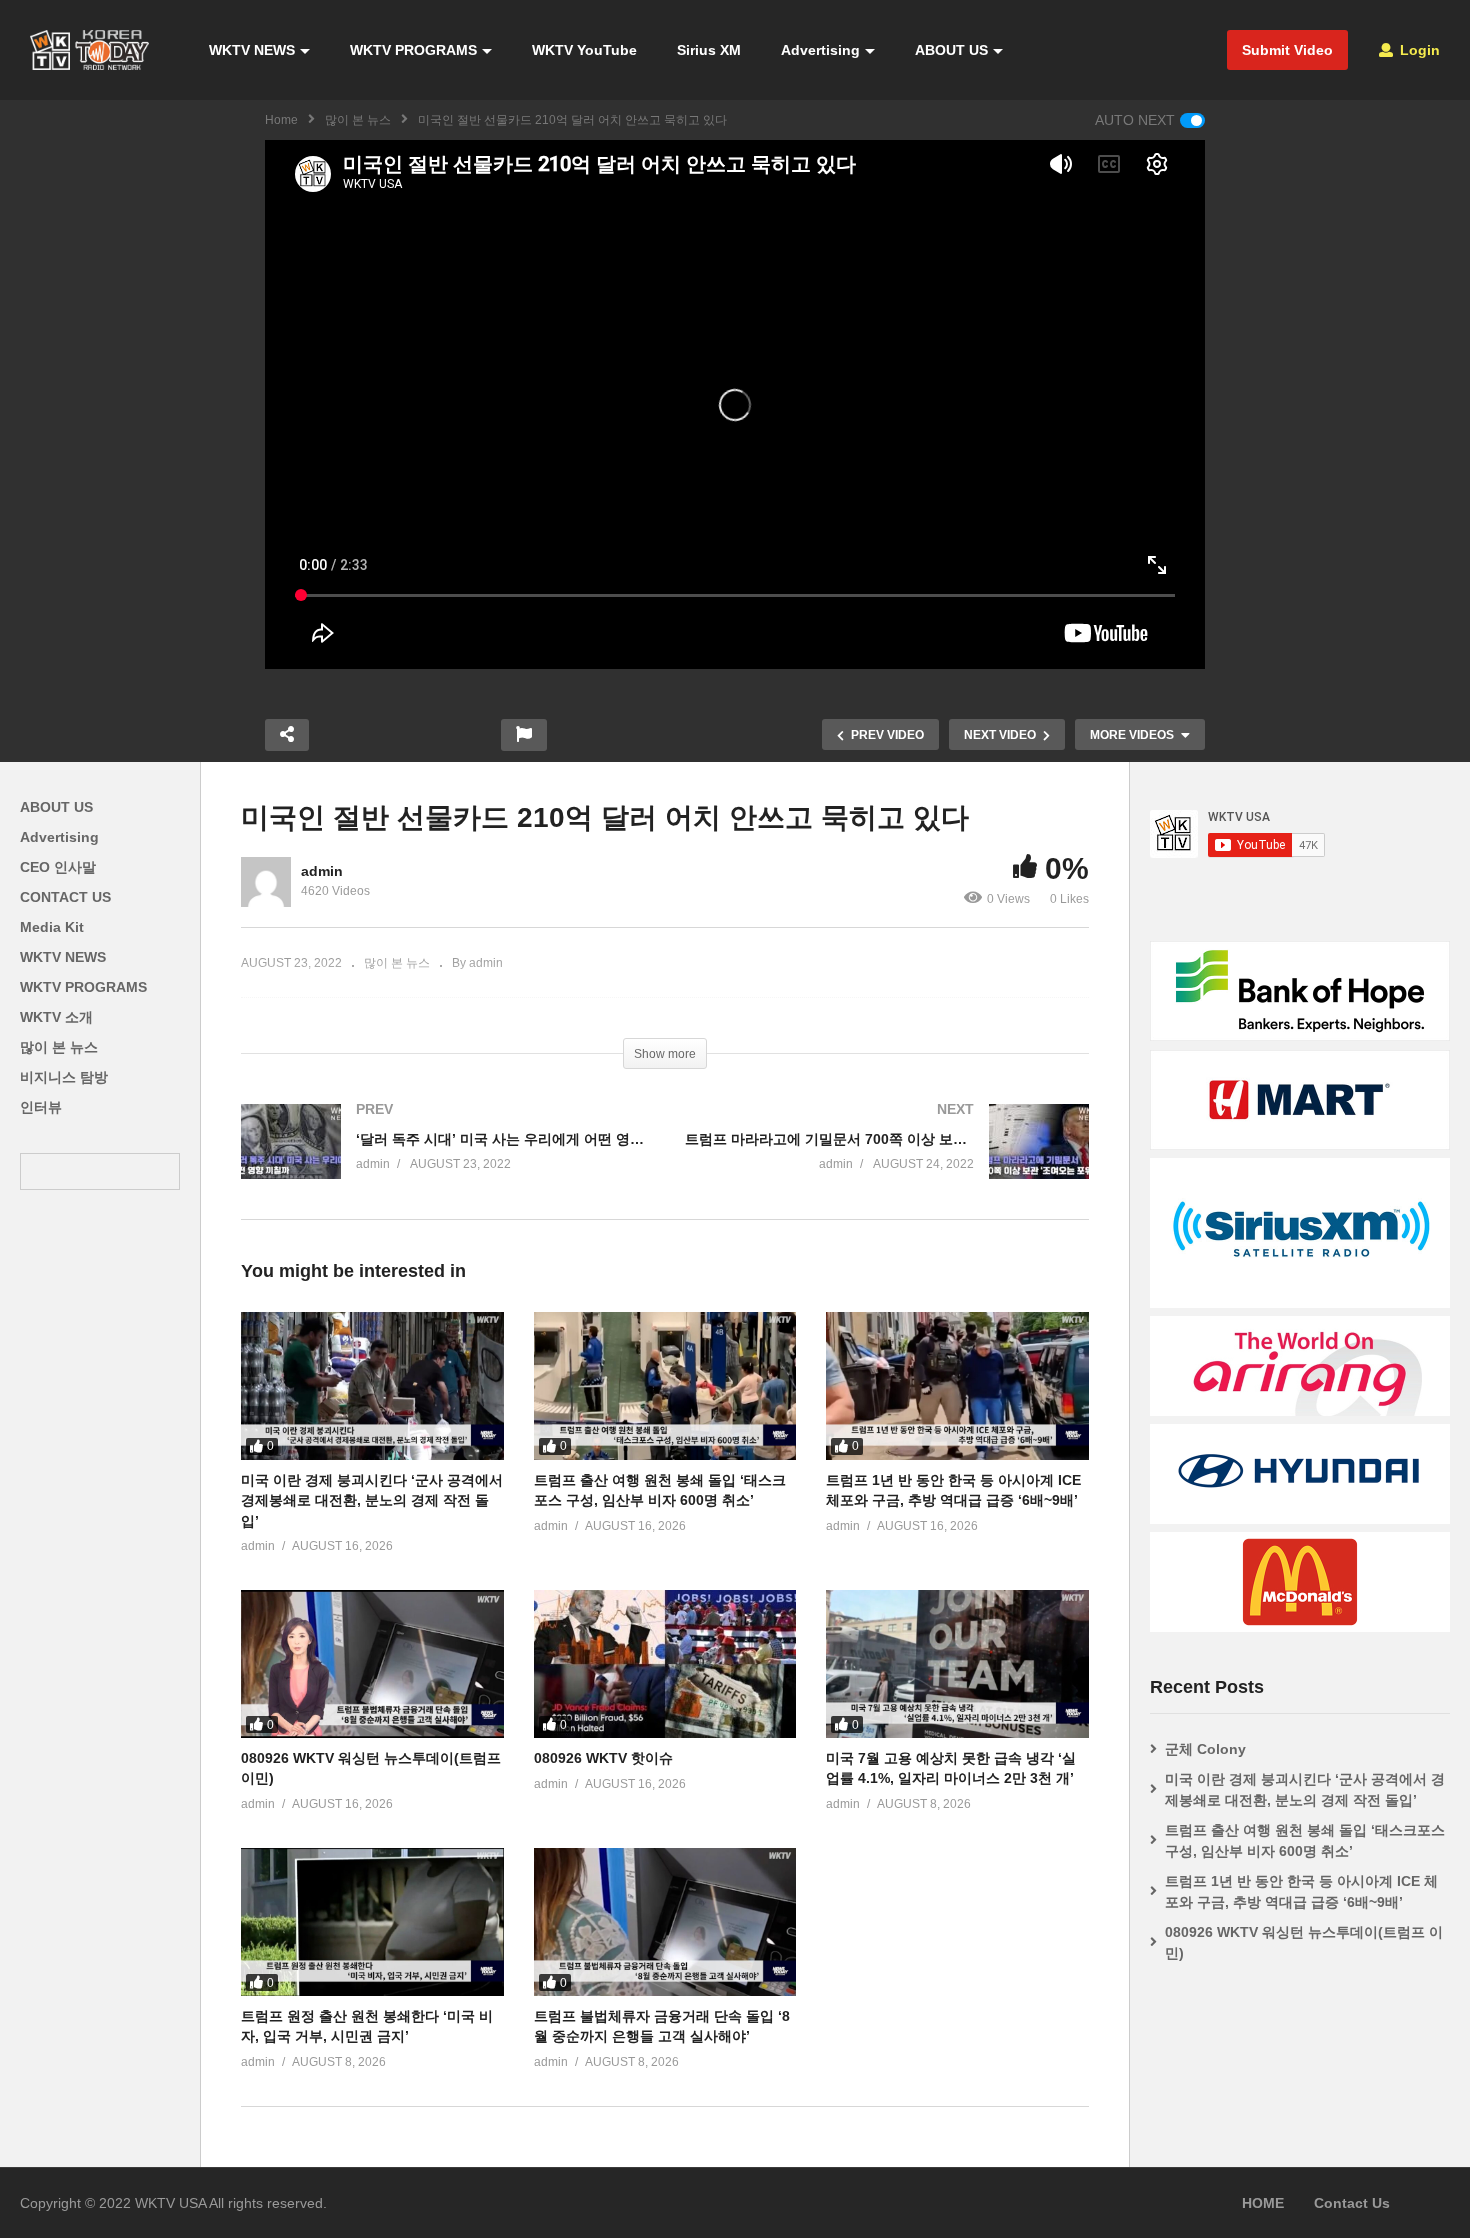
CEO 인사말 (58, 867)
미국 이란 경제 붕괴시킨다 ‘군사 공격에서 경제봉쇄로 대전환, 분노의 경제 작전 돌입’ (372, 1500)
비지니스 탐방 (64, 1077)
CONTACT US (65, 897)
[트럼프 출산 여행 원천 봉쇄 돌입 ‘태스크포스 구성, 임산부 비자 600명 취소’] (665, 1386)
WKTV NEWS (252, 50)
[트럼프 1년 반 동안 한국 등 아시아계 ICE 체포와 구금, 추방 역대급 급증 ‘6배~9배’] (957, 1386)
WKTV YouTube (584, 50)
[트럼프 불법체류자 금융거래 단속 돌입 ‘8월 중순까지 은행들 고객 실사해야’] (665, 1922)
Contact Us (1352, 2203)
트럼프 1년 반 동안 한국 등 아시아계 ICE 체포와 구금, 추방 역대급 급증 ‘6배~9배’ (1301, 1891)
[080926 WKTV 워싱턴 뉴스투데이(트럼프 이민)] (372, 1664)
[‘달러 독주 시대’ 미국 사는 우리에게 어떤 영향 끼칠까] (443, 1161)
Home (281, 120)
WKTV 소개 (56, 1017)
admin (322, 871)
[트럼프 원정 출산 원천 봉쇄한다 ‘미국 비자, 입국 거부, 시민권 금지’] (372, 1922)
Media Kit (52, 927)
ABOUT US (951, 50)
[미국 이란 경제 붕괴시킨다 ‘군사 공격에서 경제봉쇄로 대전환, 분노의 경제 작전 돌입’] (372, 1386)
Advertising (820, 50)
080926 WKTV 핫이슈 (603, 1758)
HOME (1263, 2203)
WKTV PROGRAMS (413, 50)
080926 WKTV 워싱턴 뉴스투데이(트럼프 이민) (1304, 1942)
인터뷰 (41, 1107)
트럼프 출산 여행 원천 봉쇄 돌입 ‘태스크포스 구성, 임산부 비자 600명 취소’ (1305, 1840)
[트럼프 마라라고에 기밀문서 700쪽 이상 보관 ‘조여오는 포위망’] (887, 1161)
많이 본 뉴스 (358, 120)
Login (1418, 50)
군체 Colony (1205, 1749)
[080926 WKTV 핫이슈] (665, 1664)
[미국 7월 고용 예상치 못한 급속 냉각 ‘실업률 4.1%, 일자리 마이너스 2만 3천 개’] (957, 1664)
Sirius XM (709, 50)
